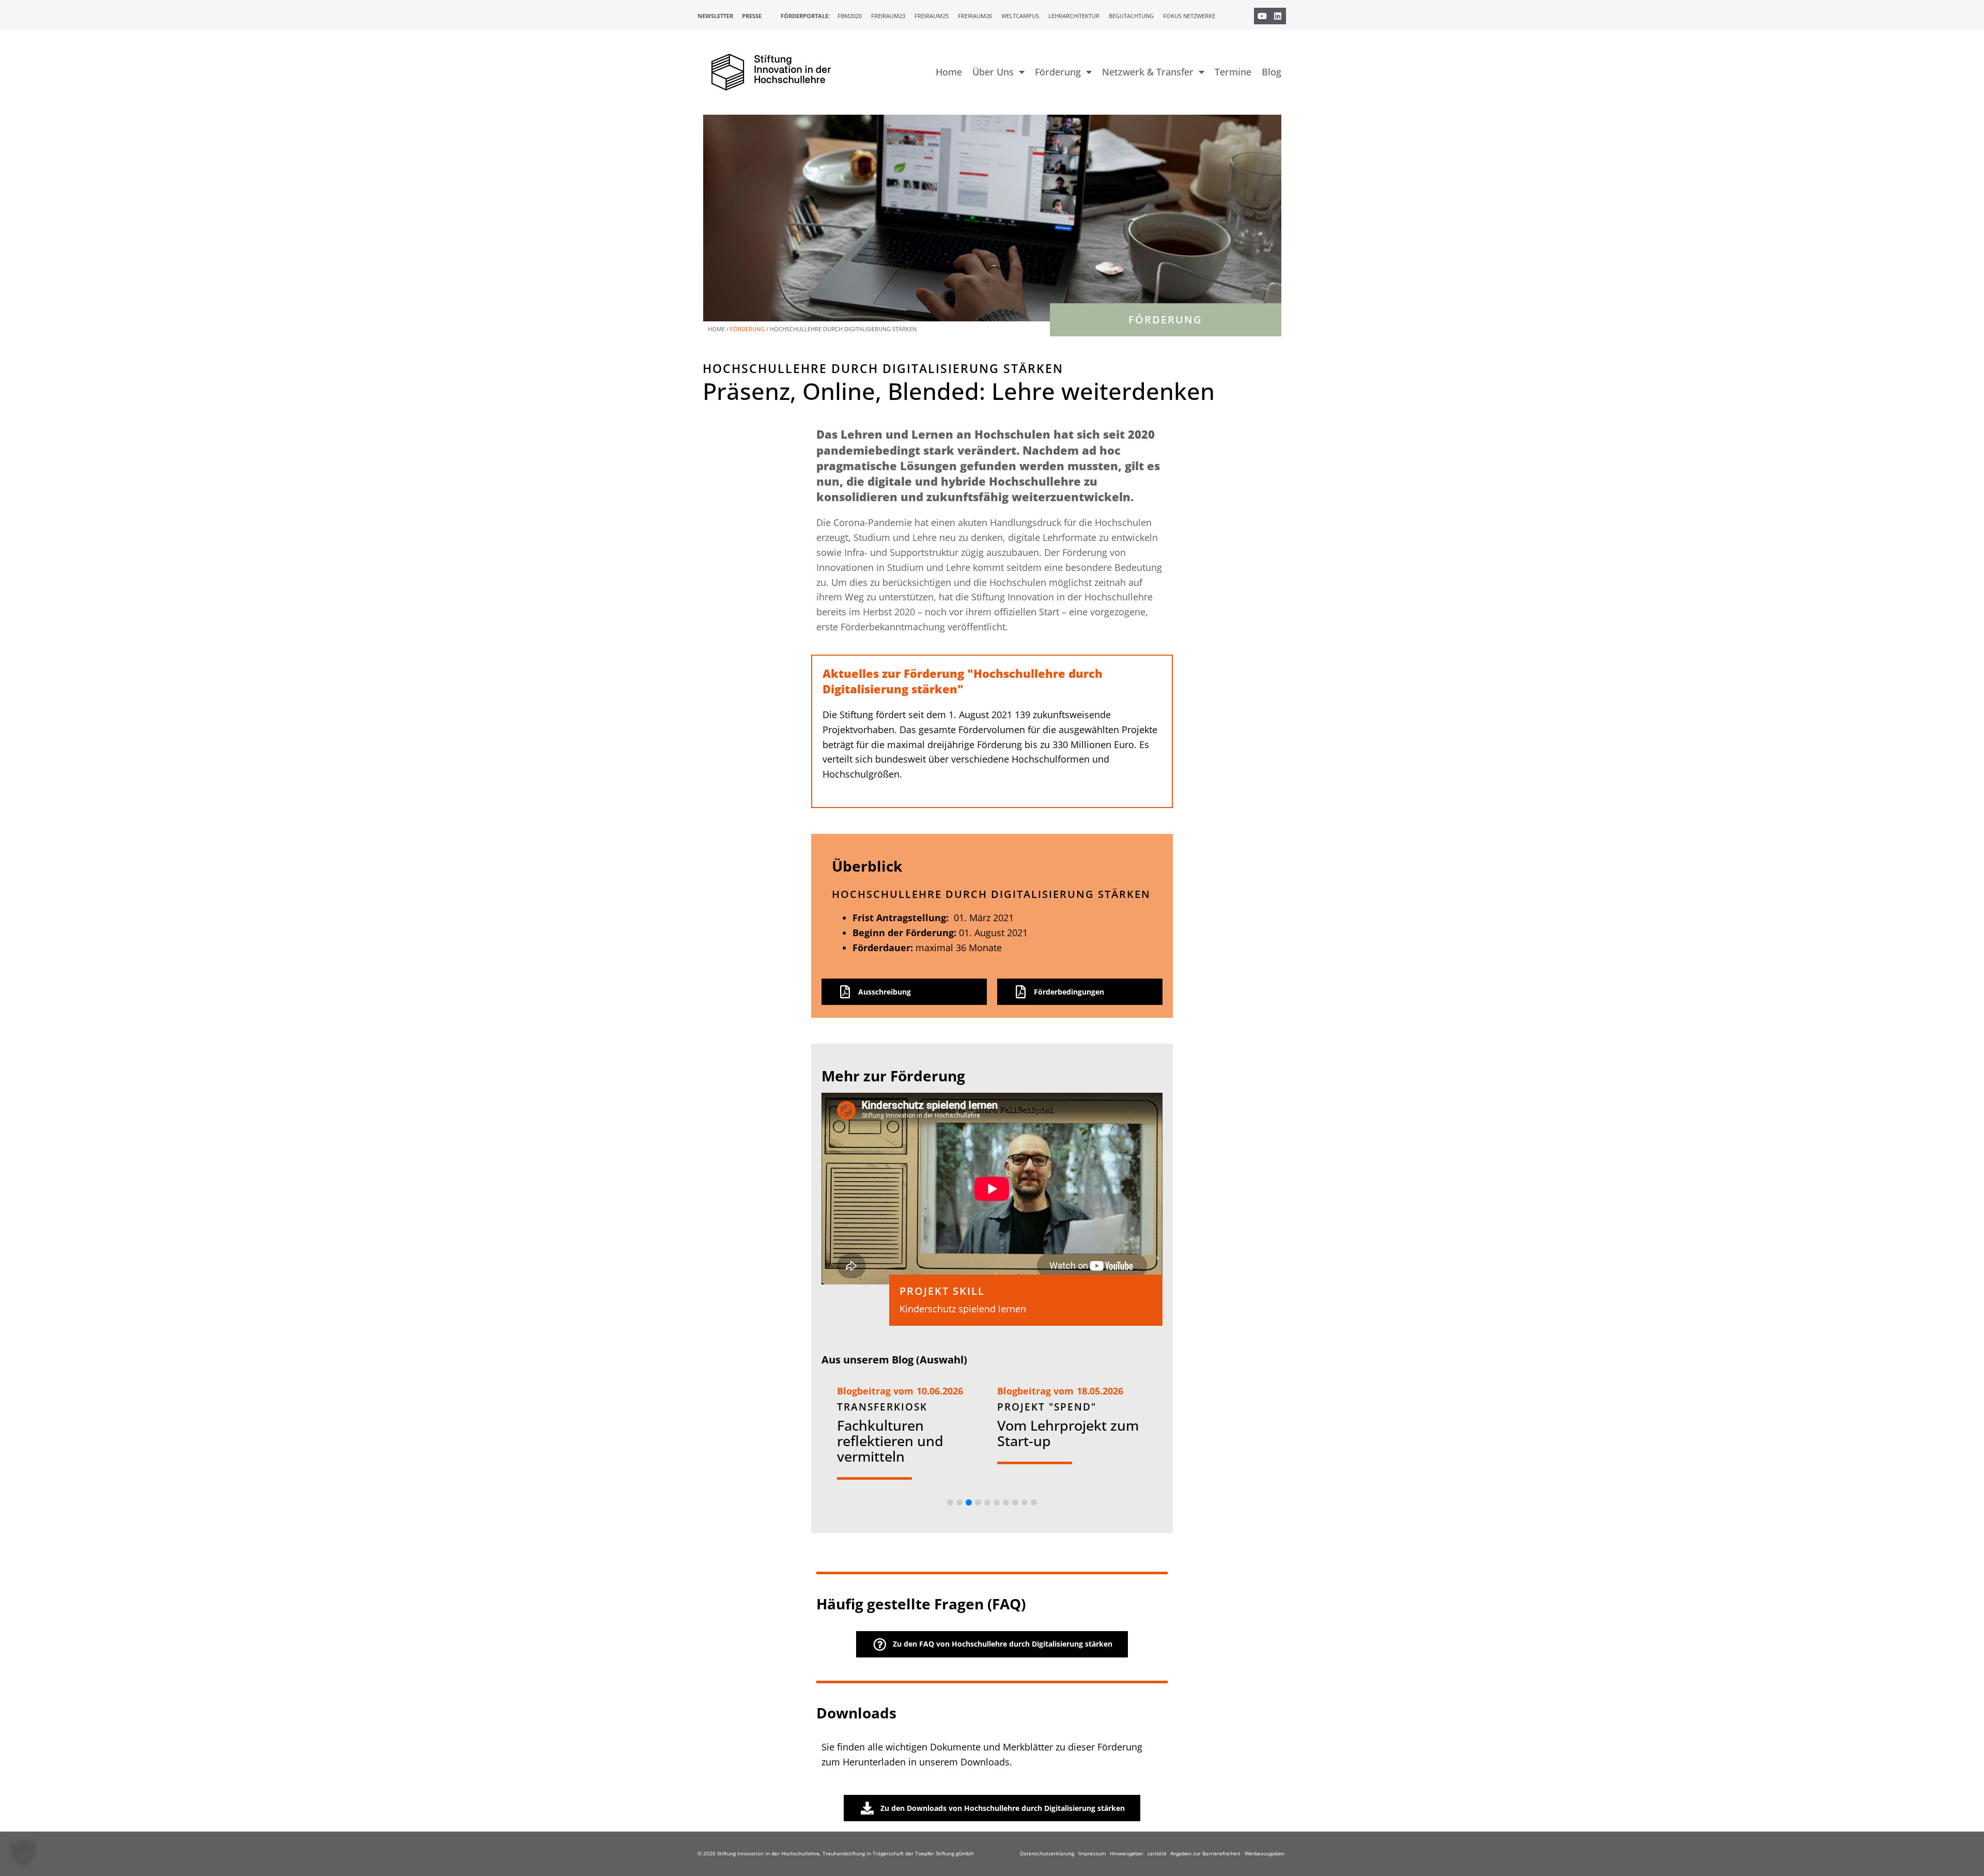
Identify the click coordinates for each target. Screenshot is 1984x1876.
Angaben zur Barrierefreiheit (1205, 1853)
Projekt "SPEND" (1047, 1407)
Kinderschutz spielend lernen (963, 1309)
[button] (950, 1502)
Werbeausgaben (1265, 1853)
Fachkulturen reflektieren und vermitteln (890, 1441)
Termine (1233, 72)
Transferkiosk (882, 1407)
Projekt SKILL (942, 1291)
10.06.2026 (940, 1391)
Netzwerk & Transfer (1148, 72)
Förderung (1058, 72)
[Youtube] (1262, 16)
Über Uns (993, 72)
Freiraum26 (975, 16)
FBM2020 (850, 16)
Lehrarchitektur (1074, 16)
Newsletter (715, 16)
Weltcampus (1020, 16)
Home (949, 72)
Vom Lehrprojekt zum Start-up (1068, 1433)
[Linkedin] (1278, 16)
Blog (1272, 72)
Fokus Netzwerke (1189, 16)
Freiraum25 (932, 16)
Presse (752, 16)
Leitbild (1157, 1853)
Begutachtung (1131, 16)
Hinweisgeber (1127, 1853)
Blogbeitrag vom (875, 1391)
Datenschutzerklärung (1047, 1853)
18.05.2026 (1100, 1391)
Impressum (1092, 1853)
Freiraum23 (888, 16)
